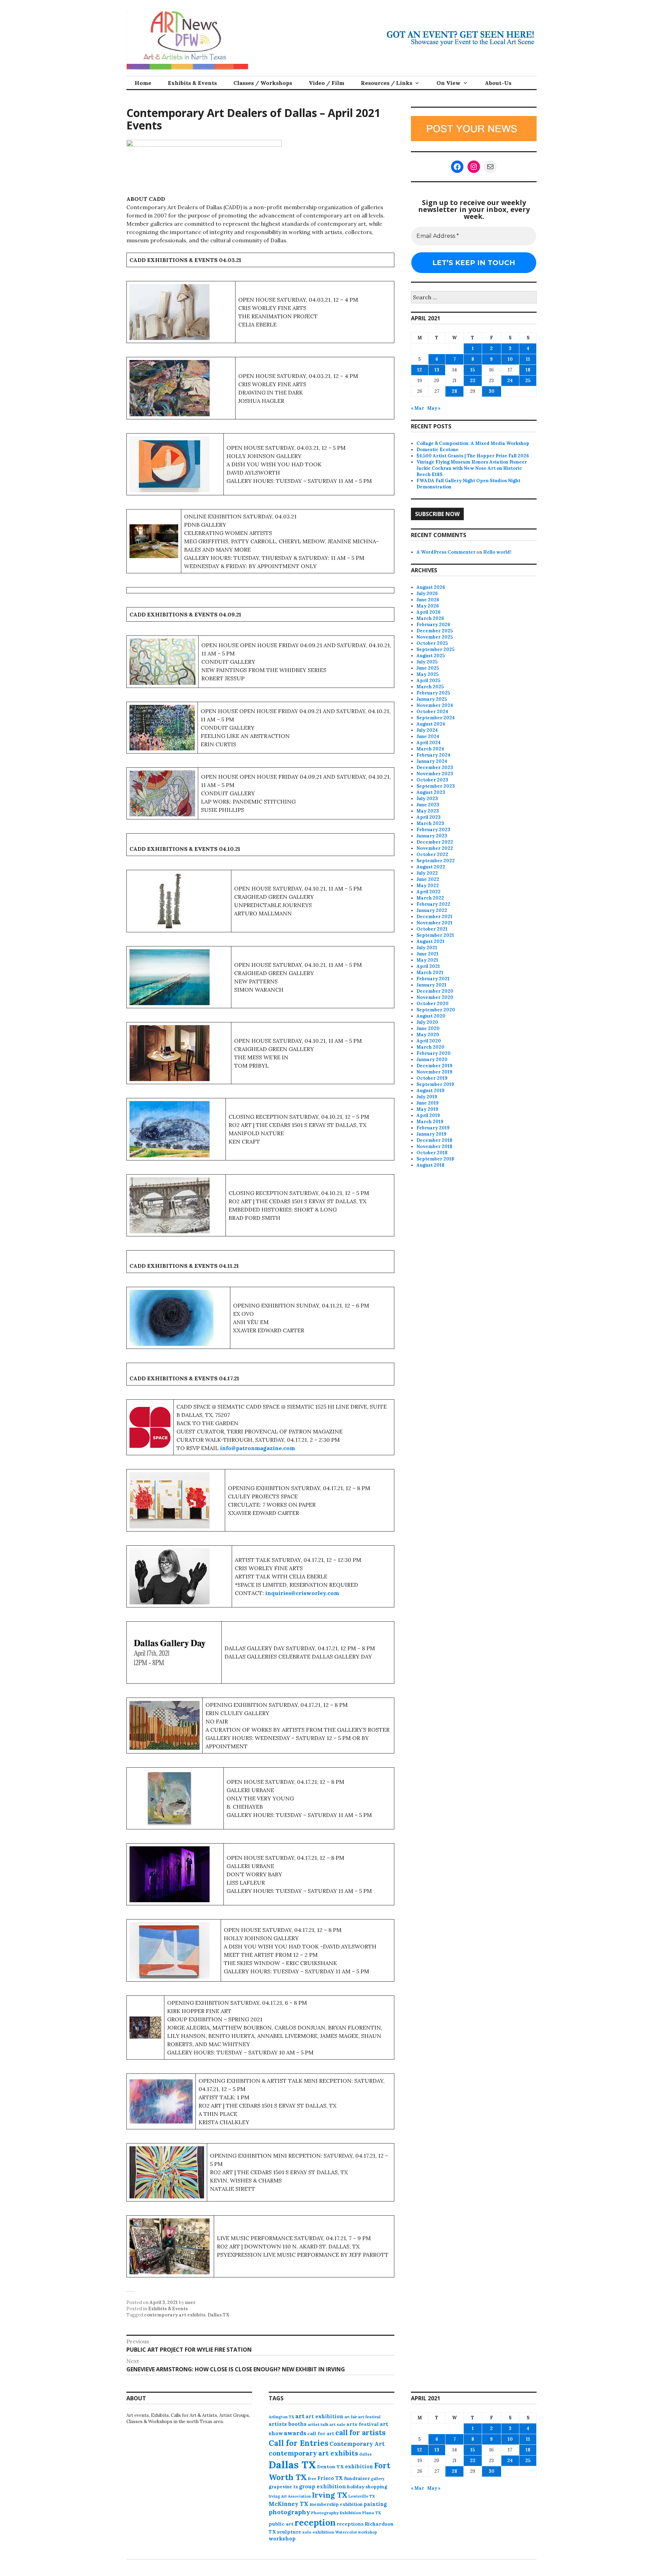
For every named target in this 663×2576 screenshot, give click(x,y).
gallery (378, 2479)
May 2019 (427, 1109)
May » (434, 408)
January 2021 (431, 985)
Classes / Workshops (263, 83)
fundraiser (357, 2478)
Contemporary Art (357, 2444)
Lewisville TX (362, 2496)
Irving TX (330, 2495)
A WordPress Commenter (446, 552)
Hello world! (497, 552)
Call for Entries (299, 2443)
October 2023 (432, 780)
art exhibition (324, 2416)
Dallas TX (219, 2315)
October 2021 (432, 929)
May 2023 (428, 811)
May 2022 (428, 886)
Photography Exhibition (336, 2513)
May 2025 (427, 674)
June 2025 (428, 668)
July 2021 (427, 948)
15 (473, 370)
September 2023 (436, 786)
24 (510, 381)
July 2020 (427, 1022)
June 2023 (428, 805)
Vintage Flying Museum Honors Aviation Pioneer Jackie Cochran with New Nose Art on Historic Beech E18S (472, 468)
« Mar (417, 408)
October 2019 (432, 1078)
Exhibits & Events (192, 83)
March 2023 (430, 823)
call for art (321, 2433)
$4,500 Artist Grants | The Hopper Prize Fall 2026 (473, 456)
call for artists (361, 2433)
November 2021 (434, 923)
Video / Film (326, 83)
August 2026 (431, 587)
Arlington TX (281, 2417)
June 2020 (428, 1028)
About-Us (498, 83)
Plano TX (372, 2513)
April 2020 (429, 1041)
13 (437, 370)
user (190, 2302)
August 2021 (430, 941)
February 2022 (433, 904)
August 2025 (431, 656)
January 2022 (432, 910)
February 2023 (433, 830)
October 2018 (432, 1153)
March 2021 (430, 973)
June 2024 (428, 736)
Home (143, 83)
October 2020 (433, 1004)
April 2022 (429, 892)
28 (454, 391)
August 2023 (431, 792)
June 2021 (427, 954)
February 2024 (433, 755)
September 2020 (436, 1010)
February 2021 (433, 979)
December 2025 (435, 631)
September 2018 (435, 1159)
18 (528, 370)
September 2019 (435, 1084)
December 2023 (435, 767)
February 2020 (434, 1053)
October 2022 (432, 854)
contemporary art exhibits (175, 2315)
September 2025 (435, 649)
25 (528, 381)
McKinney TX (289, 2504)
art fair (351, 2417)
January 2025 (432, 699)
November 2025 (435, 637)
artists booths (288, 2424)
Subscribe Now (437, 514)
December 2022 (435, 842)
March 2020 (430, 1047)
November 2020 (435, 997)
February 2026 (433, 625)
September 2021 (435, 935)
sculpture (289, 2532)
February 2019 (433, 1128)
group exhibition (323, 2486)
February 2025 (433, 693)
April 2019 (428, 1115)
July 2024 (427, 730)
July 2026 (427, 594)
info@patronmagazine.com (257, 1448)
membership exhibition (336, 2504)
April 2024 (429, 743)
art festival (369, 2417)
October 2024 (432, 712)
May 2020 (428, 1035)
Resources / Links (387, 83)
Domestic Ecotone (438, 450)
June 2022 (428, 879)
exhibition (359, 2466)
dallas (365, 2454)
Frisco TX (330, 2478)
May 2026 (428, 606)
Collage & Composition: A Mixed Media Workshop (473, 443)
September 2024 (436, 718)
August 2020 (431, 1016)
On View (449, 83)
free (312, 2478)
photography (289, 2512)
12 (420, 370)
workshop (282, 2539)
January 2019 (431, 1134)
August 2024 (431, 724)
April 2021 (428, 966)
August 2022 (431, 867)
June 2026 (428, 600)
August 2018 (430, 1165)
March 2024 (430, 749)
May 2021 (427, 960)
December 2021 (434, 917)
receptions (350, 2524)
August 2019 (430, 1091)
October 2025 (432, 643)
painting (375, 2504)
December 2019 (434, 1066)
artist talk (318, 2424)
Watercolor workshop (356, 2532)
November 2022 (435, 848)
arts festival (363, 2424)
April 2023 (429, 817)
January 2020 (432, 1059)
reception (315, 2522)
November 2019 (434, 1072)
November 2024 (435, 705)
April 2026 (429, 612)
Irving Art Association (290, 2496)
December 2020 (435, 991)
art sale (337, 2424)
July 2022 (427, 873)
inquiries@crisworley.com (302, 1593)
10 (510, 359)
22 (473, 381)
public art (281, 2524)
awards (295, 2433)
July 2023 (427, 799)
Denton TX (330, 2467)
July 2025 (427, 662)
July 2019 (427, 1097)
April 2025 (428, 681)
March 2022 (430, 898)
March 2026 (430, 618)
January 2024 (432, 761)
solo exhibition (318, 2532)
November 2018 (434, 1146)
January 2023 (432, 836)
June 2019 (427, 1103)
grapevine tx (283, 2487)
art (300, 2416)
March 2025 (430, 687)
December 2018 (434, 1140)
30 (492, 391)
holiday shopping (367, 2487)
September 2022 (436, 861)
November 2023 (435, 774)
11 (528, 359)
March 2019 (430, 1122)
